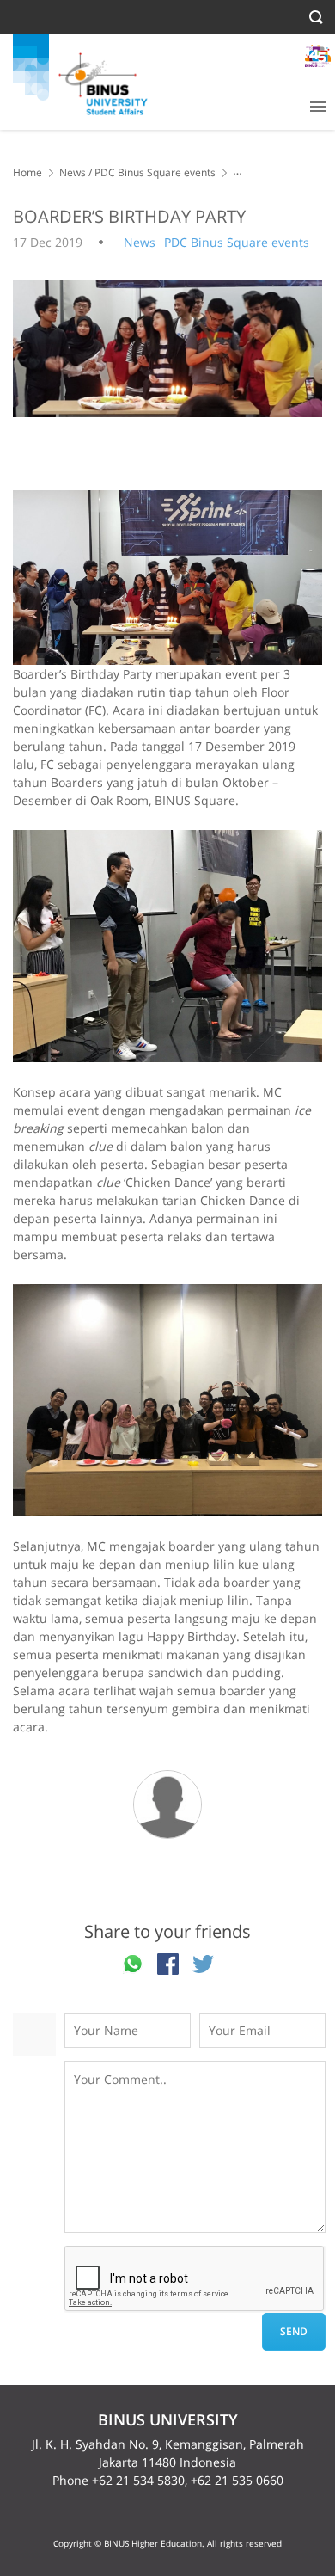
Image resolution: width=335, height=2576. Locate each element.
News (73, 172)
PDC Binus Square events (155, 172)
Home (27, 172)
